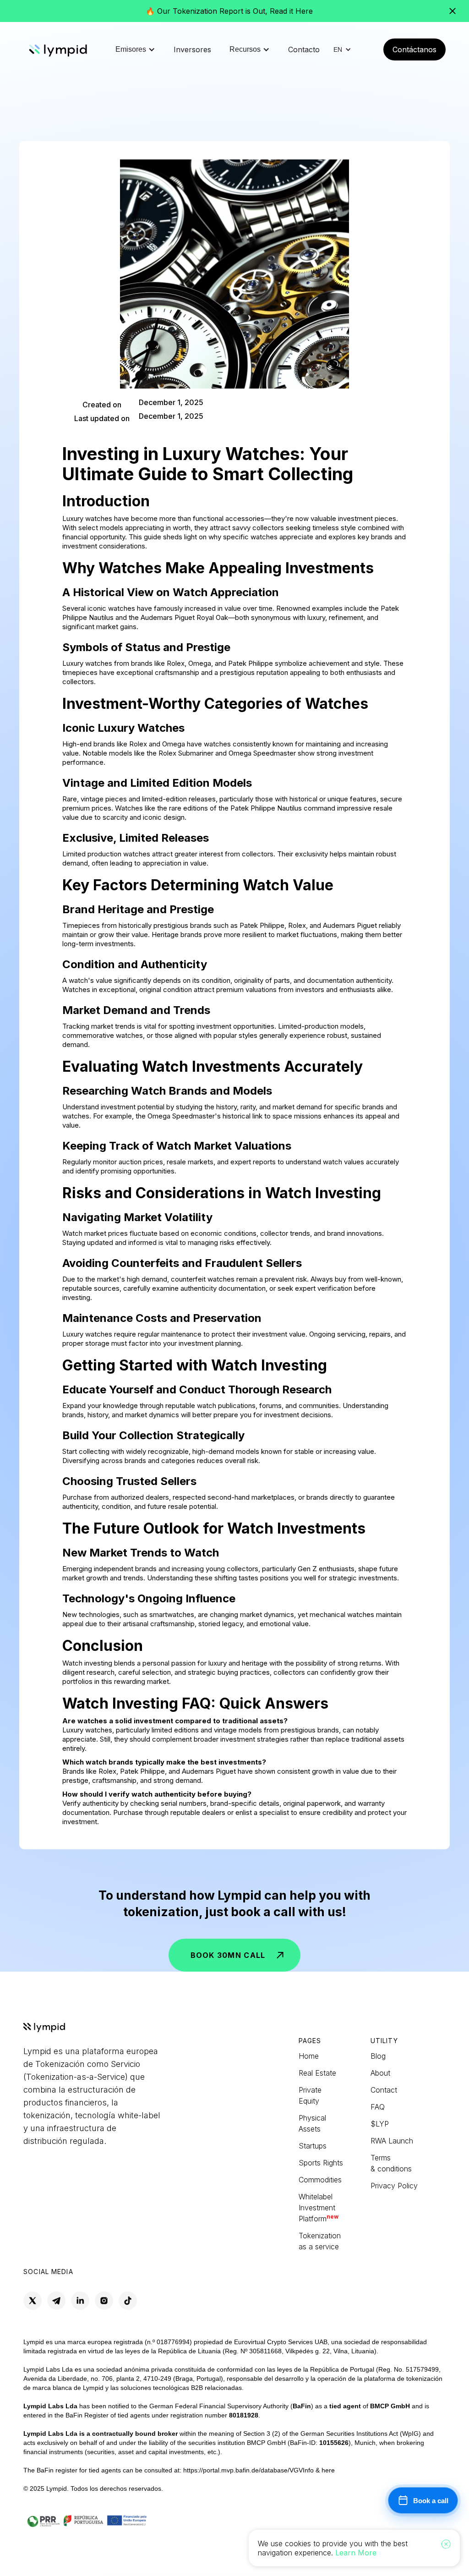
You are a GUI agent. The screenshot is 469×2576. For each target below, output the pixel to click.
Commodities (320, 2180)
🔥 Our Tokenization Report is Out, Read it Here (229, 11)
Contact (384, 2090)
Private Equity (310, 2095)
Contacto (304, 49)
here (328, 2470)
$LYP (381, 2124)
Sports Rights (321, 2163)
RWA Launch (392, 2141)
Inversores (192, 49)
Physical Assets (312, 2123)
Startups (313, 2146)
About (380, 2073)
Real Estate (317, 2073)
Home (309, 2056)
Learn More (356, 2553)
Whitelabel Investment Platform (319, 2208)
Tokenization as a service (320, 2241)
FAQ (378, 2107)
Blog (378, 2056)
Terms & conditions (391, 2163)
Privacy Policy (394, 2186)
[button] (135, 49)
